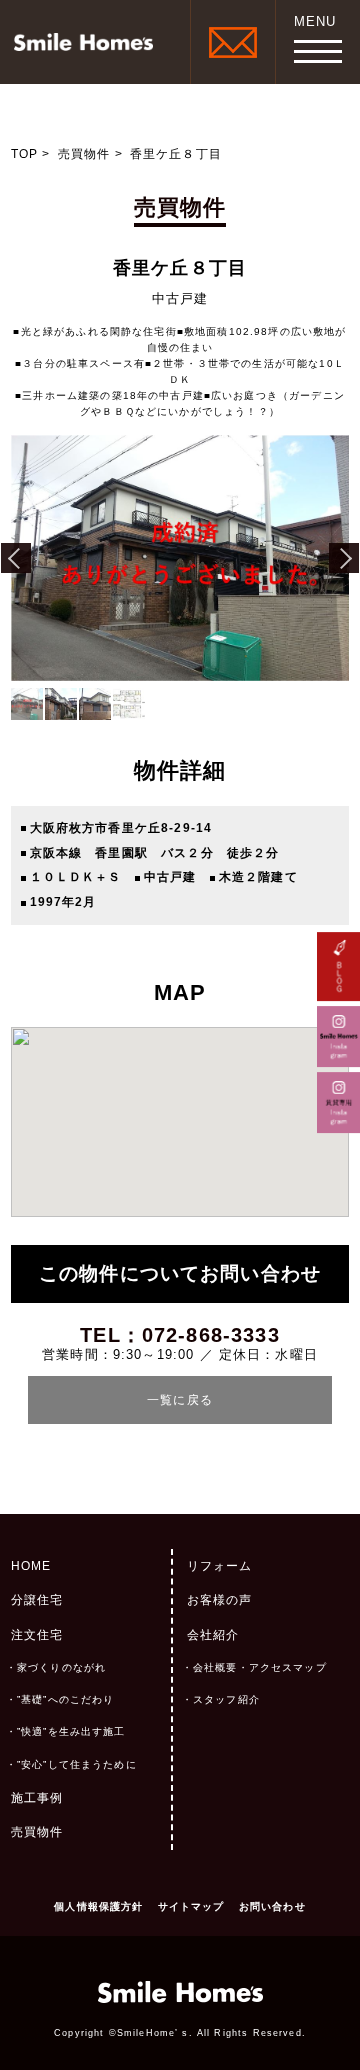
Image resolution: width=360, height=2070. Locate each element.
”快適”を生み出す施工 (71, 1731)
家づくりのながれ (61, 1667)
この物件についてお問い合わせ (180, 1273)
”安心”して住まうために (77, 1764)
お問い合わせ (272, 1906)
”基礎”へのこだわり (66, 1699)
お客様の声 (220, 1600)
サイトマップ (191, 1906)
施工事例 (37, 1798)
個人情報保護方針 (98, 1906)
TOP (24, 154)
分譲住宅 (37, 1600)
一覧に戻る (180, 1400)
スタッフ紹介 (226, 1699)
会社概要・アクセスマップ (260, 1667)
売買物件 (84, 154)
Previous (16, 558)
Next (344, 558)
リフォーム (220, 1566)
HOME (31, 1566)
